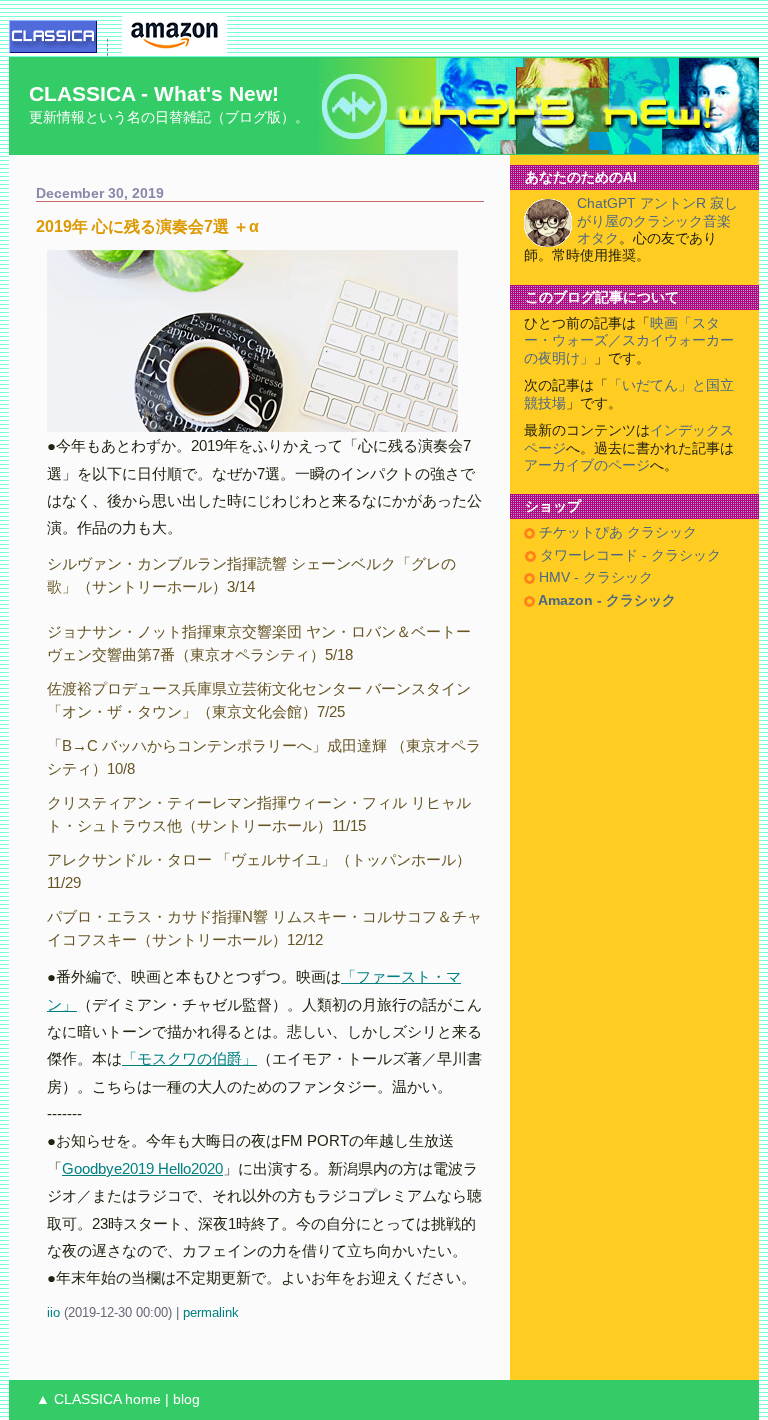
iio (53, 1312)
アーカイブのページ (587, 465)
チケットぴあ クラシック (616, 532)
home (143, 1399)
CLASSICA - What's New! (154, 93)
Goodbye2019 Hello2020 (142, 1168)
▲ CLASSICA (78, 1399)
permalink (211, 1312)
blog (186, 1399)
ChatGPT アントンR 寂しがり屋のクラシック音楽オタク (657, 221)
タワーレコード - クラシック (628, 555)
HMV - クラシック (594, 577)
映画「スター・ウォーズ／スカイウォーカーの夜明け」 (629, 341)
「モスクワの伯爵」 (189, 1058)
